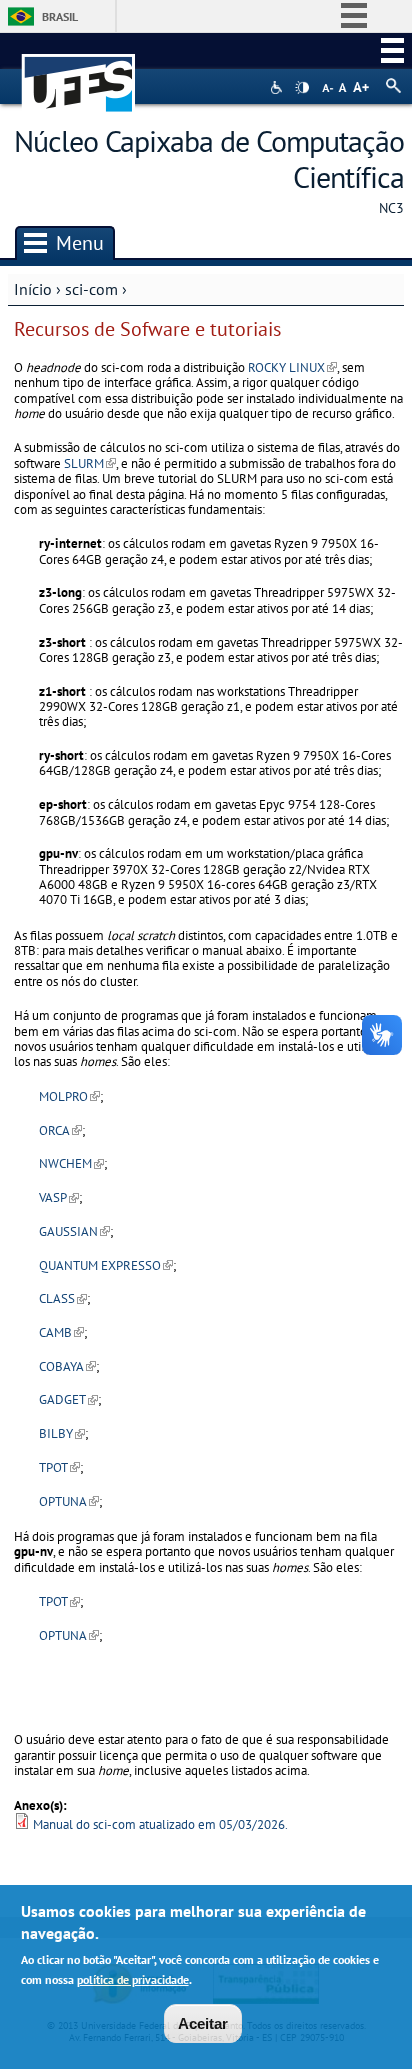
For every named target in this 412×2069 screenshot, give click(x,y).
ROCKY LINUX (292, 367)
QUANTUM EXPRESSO (106, 1265)
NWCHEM (71, 1163)
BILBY (62, 1433)
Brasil (60, 16)
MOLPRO (69, 1096)
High (302, 88)
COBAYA (67, 1366)
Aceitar (203, 2023)
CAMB (61, 1332)
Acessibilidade (278, 87)
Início (33, 289)
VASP (59, 1197)
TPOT (59, 1467)
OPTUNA (69, 1501)
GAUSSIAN (74, 1231)
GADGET (68, 1399)
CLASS (63, 1298)
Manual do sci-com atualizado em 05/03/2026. (160, 1824)
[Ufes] (79, 73)
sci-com (91, 289)
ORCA (60, 1130)
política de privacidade (133, 1979)
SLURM (90, 463)
